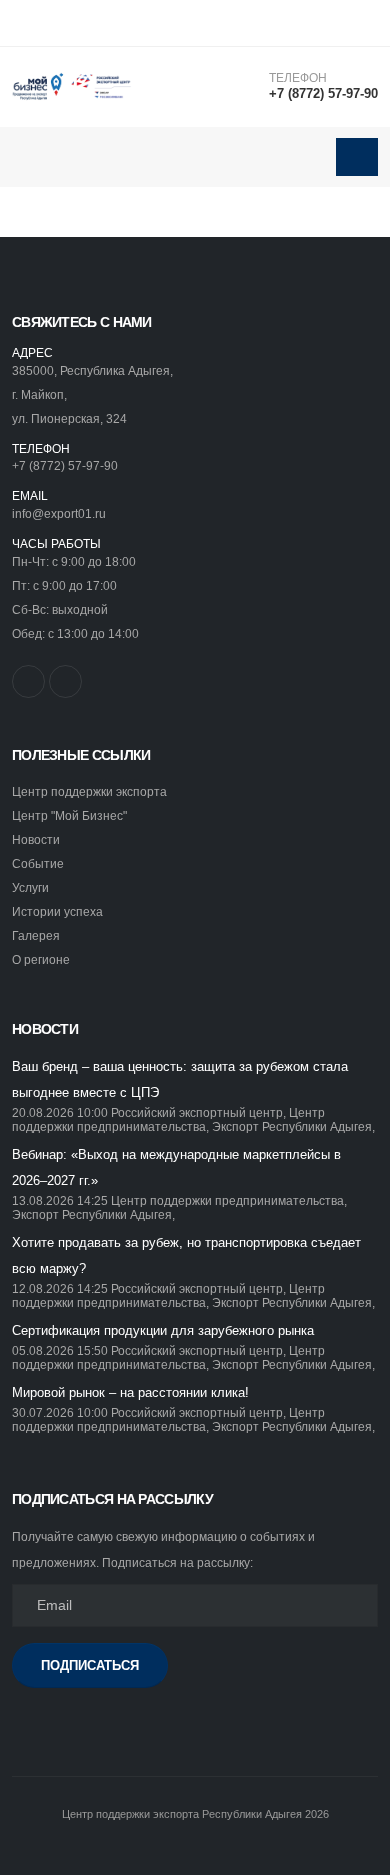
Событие (38, 863)
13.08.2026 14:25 (60, 1200)
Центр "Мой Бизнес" (69, 815)
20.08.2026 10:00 (60, 1112)
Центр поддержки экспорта (89, 791)
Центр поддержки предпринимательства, (168, 1119)
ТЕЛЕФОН (298, 78)
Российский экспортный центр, (198, 1112)
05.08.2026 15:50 (60, 1350)
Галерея (36, 935)
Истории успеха (57, 911)
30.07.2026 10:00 (60, 1412)
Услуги (30, 887)
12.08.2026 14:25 (60, 1288)
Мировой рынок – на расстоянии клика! (130, 1392)
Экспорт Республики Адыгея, (293, 1126)
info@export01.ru (59, 513)
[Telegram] (65, 681)
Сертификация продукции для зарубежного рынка (163, 1330)
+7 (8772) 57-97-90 (323, 93)
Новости (36, 839)
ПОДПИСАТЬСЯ (90, 1665)
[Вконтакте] (28, 681)
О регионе (41, 959)
